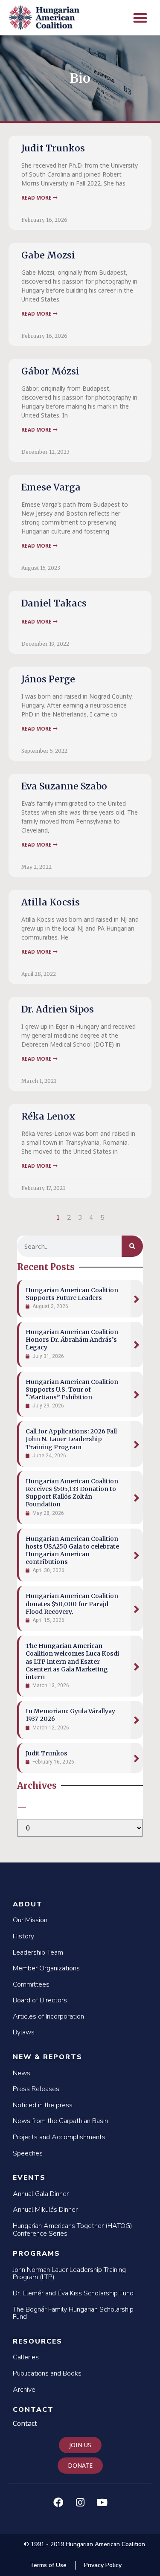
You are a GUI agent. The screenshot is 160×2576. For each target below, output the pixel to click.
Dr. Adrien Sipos (58, 1009)
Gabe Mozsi (48, 255)
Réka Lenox (48, 1116)
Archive (24, 2390)
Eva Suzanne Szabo (64, 786)
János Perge (48, 679)
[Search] (132, 1246)
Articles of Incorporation (48, 2016)
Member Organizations (46, 1968)
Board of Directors (40, 2000)
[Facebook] (58, 2503)
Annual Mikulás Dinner (45, 2210)
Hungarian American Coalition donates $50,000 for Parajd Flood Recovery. (72, 1604)
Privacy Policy (103, 2565)
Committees (31, 1984)
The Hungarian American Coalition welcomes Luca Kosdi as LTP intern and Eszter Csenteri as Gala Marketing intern (72, 1661)
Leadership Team (38, 1952)
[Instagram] (80, 2503)
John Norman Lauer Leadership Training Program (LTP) (69, 2274)
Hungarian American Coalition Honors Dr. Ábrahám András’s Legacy (72, 1340)
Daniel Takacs (54, 603)
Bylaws (24, 2032)
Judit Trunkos (53, 148)
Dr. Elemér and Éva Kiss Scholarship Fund (73, 2293)
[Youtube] (102, 2503)
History (23, 1936)
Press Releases (36, 2089)
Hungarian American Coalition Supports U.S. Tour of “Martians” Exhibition (72, 1390)
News (22, 2073)
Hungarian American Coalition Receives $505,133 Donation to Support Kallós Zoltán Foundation (72, 1493)
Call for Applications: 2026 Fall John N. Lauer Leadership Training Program (71, 1439)
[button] (141, 18)
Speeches (28, 2153)
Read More (37, 198)
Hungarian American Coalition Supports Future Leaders (72, 1294)
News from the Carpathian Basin (60, 2121)
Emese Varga (51, 487)
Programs (36, 2254)
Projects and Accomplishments (59, 2137)
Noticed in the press (43, 2105)
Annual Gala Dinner (41, 2194)
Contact (33, 2410)
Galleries (26, 2357)
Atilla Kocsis (51, 902)
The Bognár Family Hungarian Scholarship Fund (73, 2313)
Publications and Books (47, 2373)
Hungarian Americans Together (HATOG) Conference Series (73, 2230)
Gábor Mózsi (50, 371)
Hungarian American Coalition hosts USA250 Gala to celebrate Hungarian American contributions (72, 1551)
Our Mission (30, 1920)
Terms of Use (48, 2565)
